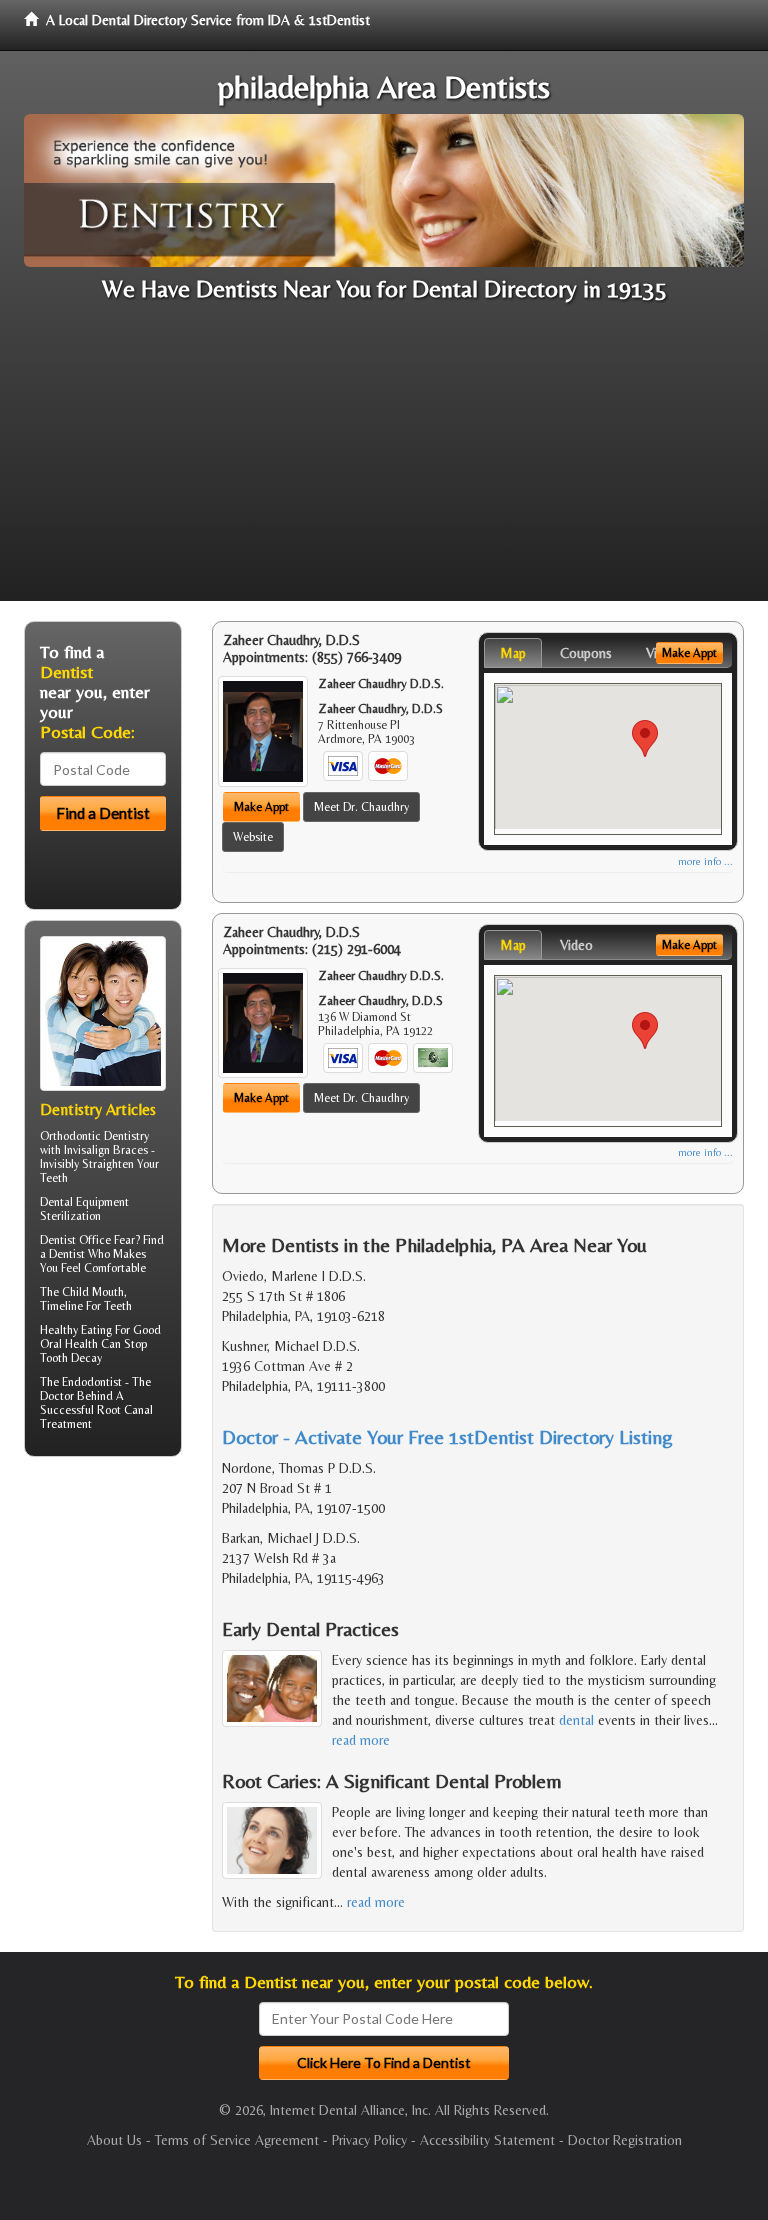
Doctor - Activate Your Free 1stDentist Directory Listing (447, 1436)
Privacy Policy (369, 2140)
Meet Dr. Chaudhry (361, 807)
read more (361, 1740)
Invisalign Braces (106, 1150)
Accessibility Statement (487, 2140)
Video (576, 945)
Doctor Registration (625, 2140)
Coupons (586, 653)
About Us (114, 2140)
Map (513, 653)
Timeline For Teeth (86, 1306)
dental (576, 1720)
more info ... (705, 861)
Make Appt (261, 807)
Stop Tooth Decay (93, 1351)
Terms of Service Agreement (237, 2140)
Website (253, 837)
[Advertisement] (384, 461)
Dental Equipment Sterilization (84, 1209)
